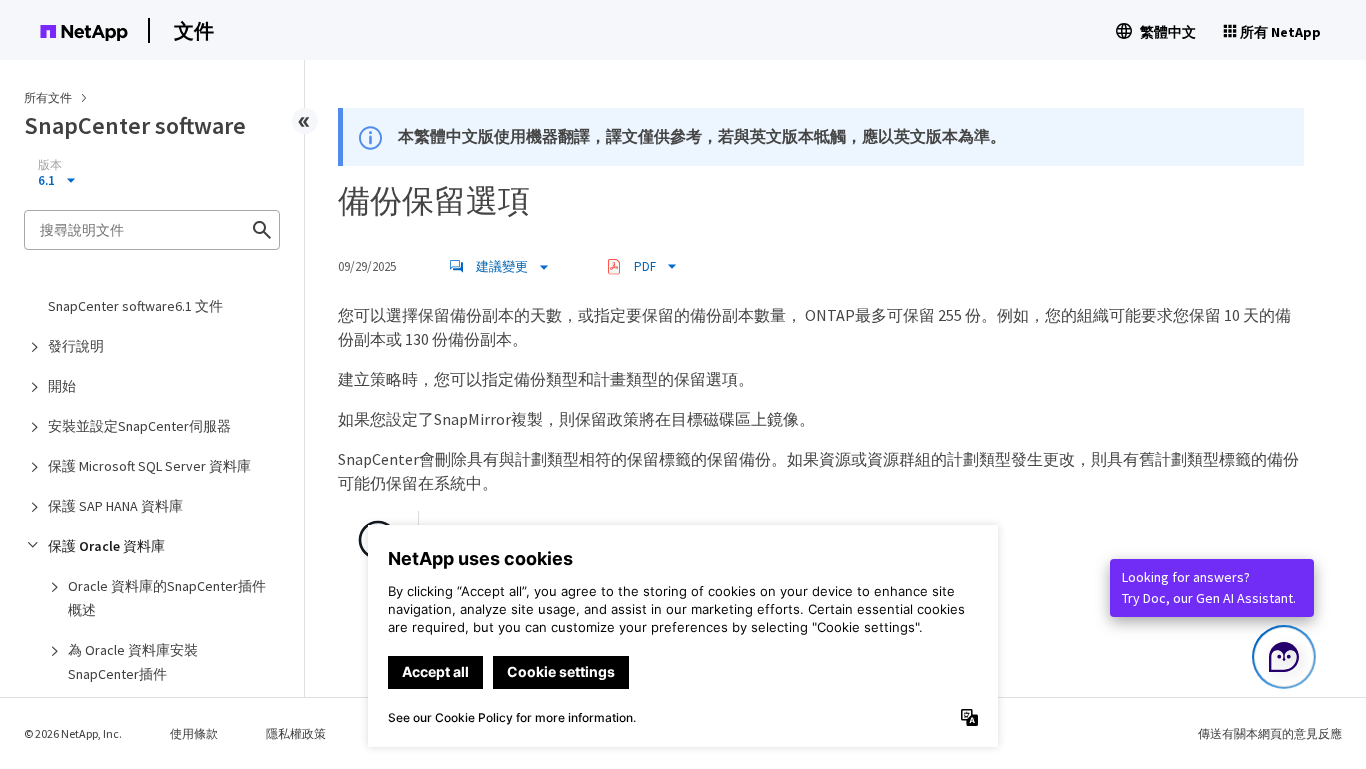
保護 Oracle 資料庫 (106, 546)
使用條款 (194, 733)
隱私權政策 (296, 733)
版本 (50, 165)
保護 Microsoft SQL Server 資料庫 (149, 466)
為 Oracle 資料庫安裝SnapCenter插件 (133, 662)
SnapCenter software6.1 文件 (135, 306)
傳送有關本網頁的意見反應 (1270, 733)
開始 (62, 386)
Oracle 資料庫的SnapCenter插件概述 (167, 598)
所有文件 (48, 97)
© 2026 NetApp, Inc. (73, 733)
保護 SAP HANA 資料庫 (115, 506)
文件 (194, 30)
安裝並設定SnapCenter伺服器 (139, 426)
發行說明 (76, 346)
